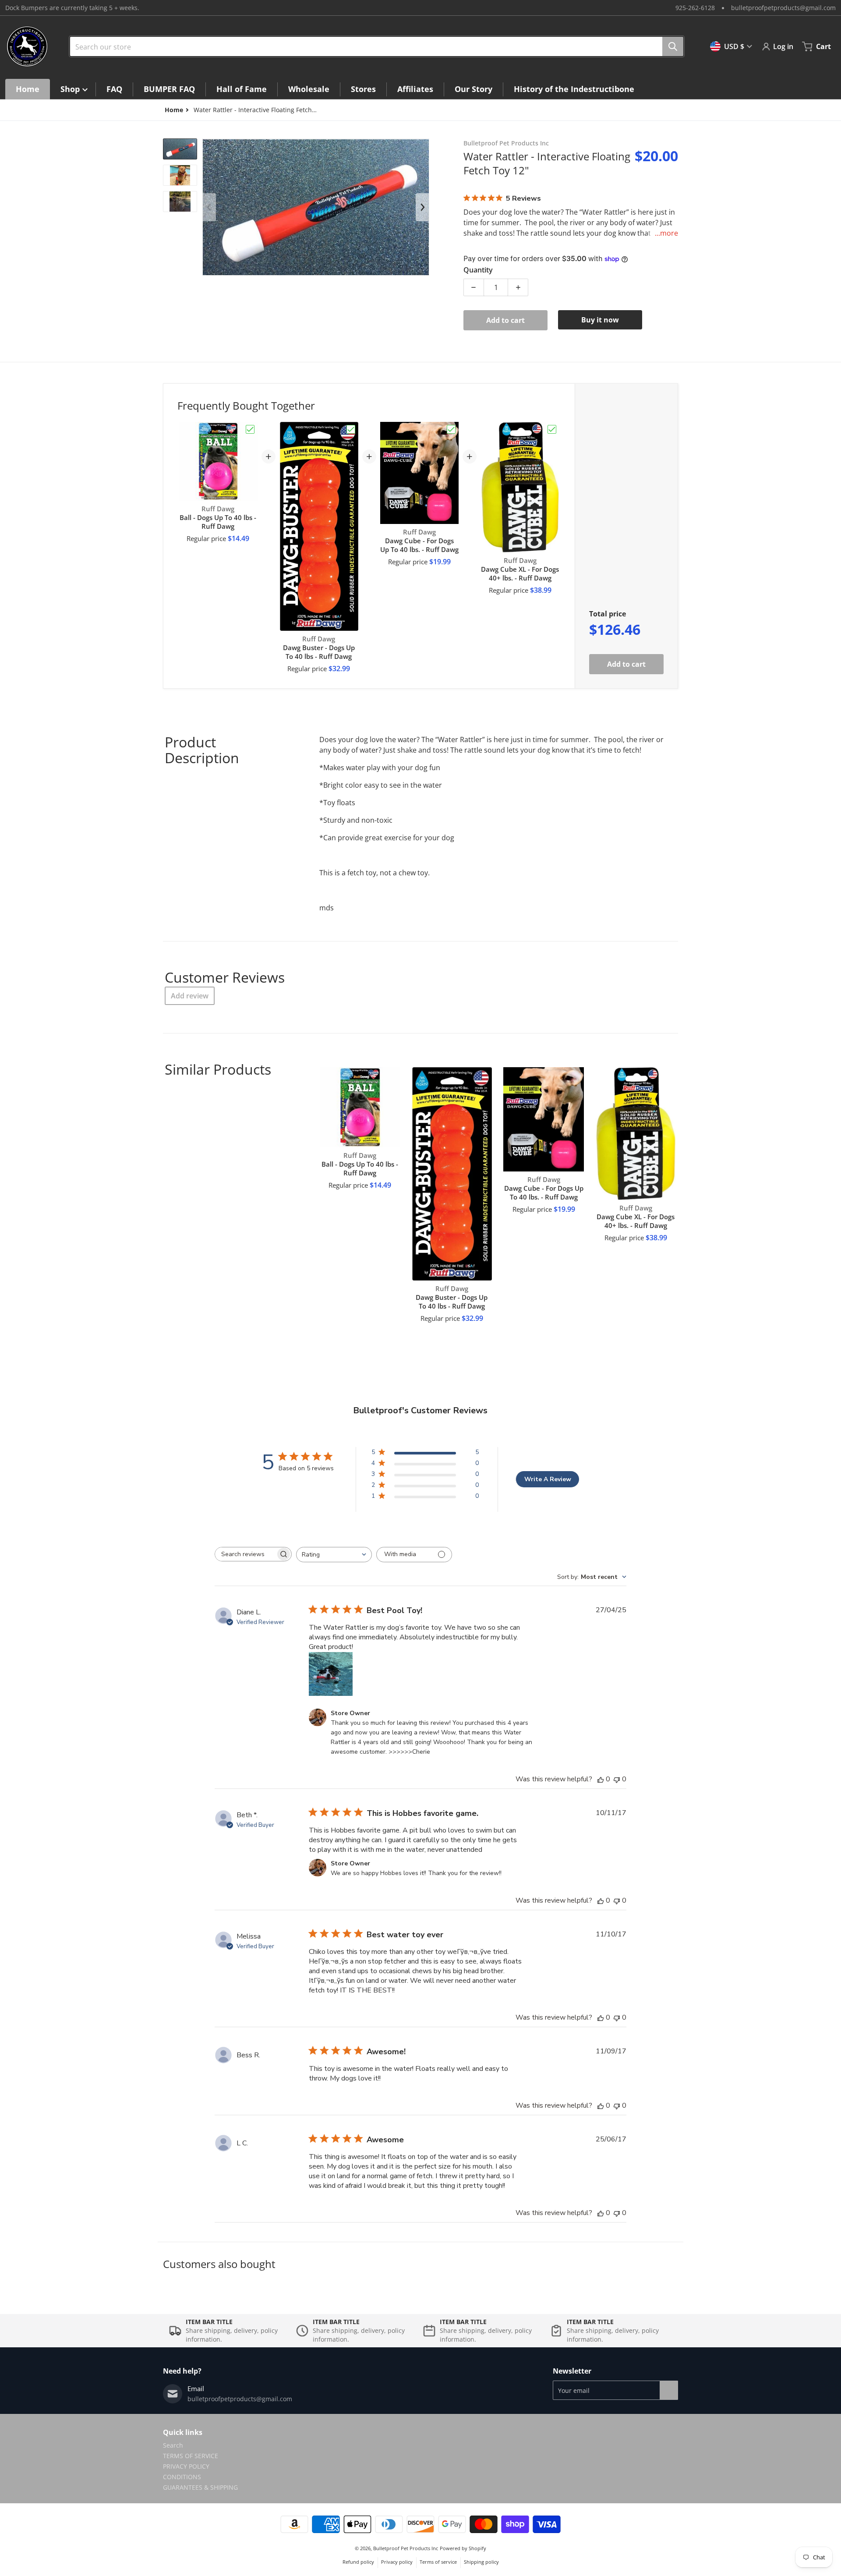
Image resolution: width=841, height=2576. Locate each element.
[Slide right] (422, 207)
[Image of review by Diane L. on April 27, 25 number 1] (331, 1674)
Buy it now (600, 320)
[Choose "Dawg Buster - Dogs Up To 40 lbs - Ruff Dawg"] (351, 429)
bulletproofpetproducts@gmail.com (783, 8)
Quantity (478, 270)
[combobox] (373, 46)
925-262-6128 (695, 8)
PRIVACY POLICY (186, 2466)
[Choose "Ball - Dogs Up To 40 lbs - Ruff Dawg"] (250, 429)
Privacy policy (397, 2562)
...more (666, 233)
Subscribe (669, 2390)
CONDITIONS (182, 2477)
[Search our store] (673, 46)
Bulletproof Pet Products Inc (406, 2548)
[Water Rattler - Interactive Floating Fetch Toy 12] (180, 149)
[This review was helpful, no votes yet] (601, 1779)
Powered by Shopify (463, 2548)
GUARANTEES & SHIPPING (200, 2487)
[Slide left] (209, 207)
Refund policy (358, 2562)
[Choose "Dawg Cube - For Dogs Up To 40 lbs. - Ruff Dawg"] (451, 429)
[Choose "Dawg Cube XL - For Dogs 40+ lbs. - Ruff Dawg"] (552, 429)
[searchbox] (245, 1554)
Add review (190, 996)
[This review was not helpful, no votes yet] (617, 1779)
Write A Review (548, 1479)
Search (173, 2445)
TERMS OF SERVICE (191, 2456)
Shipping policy (481, 2562)
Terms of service (438, 2562)
